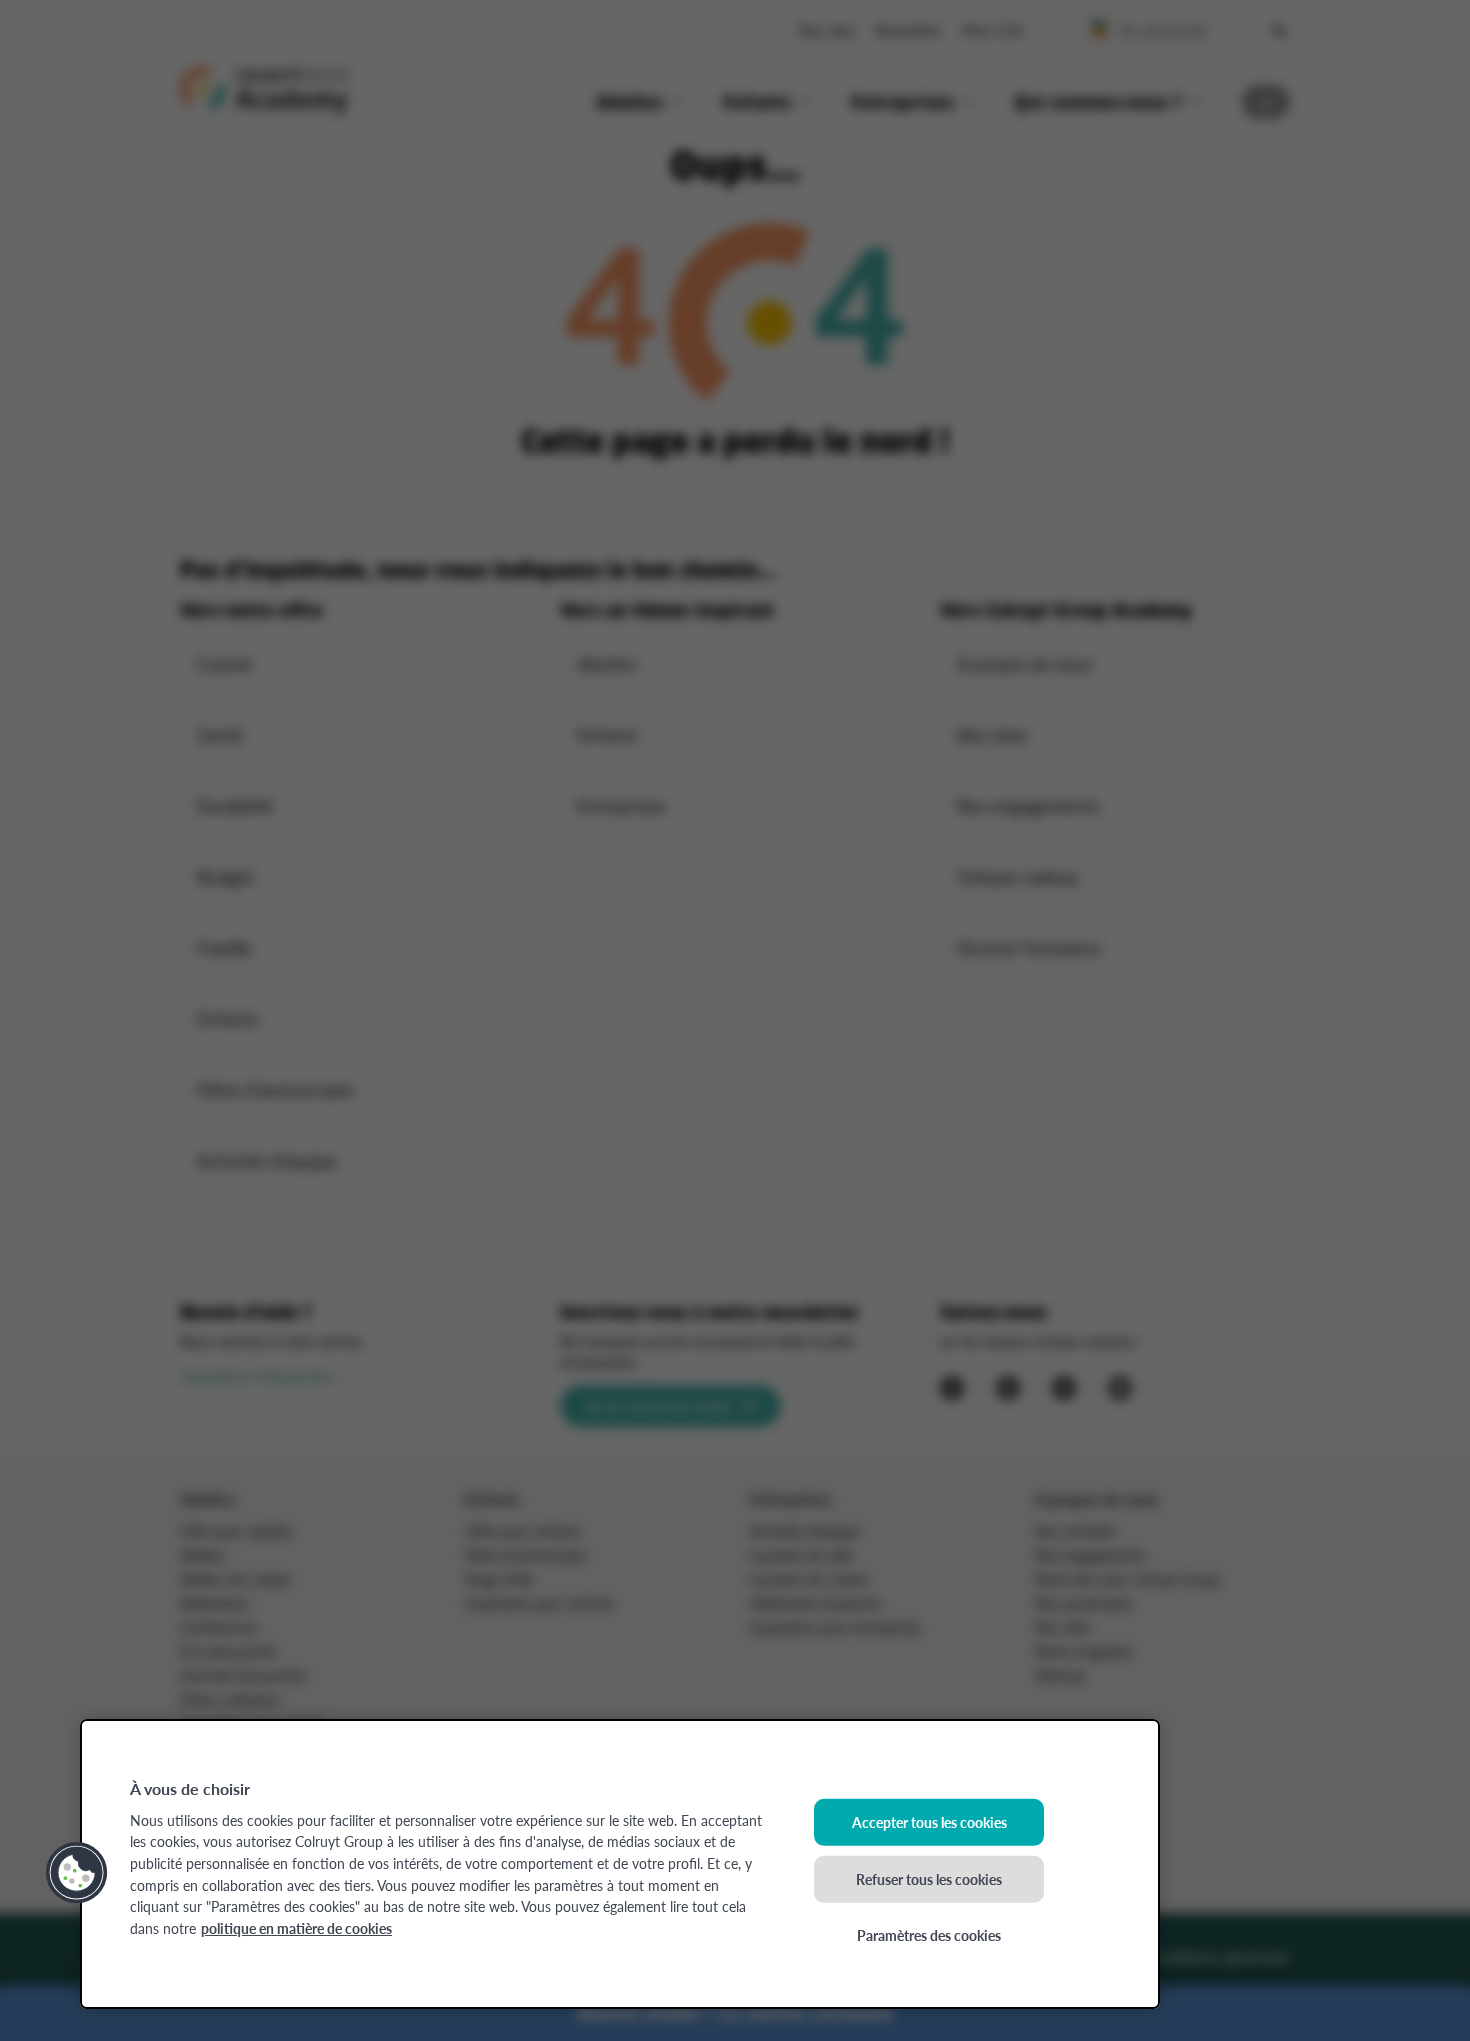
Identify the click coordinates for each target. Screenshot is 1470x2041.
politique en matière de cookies (296, 1928)
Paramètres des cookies (929, 1935)
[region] (620, 1864)
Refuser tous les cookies (929, 1878)
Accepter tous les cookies (929, 1822)
